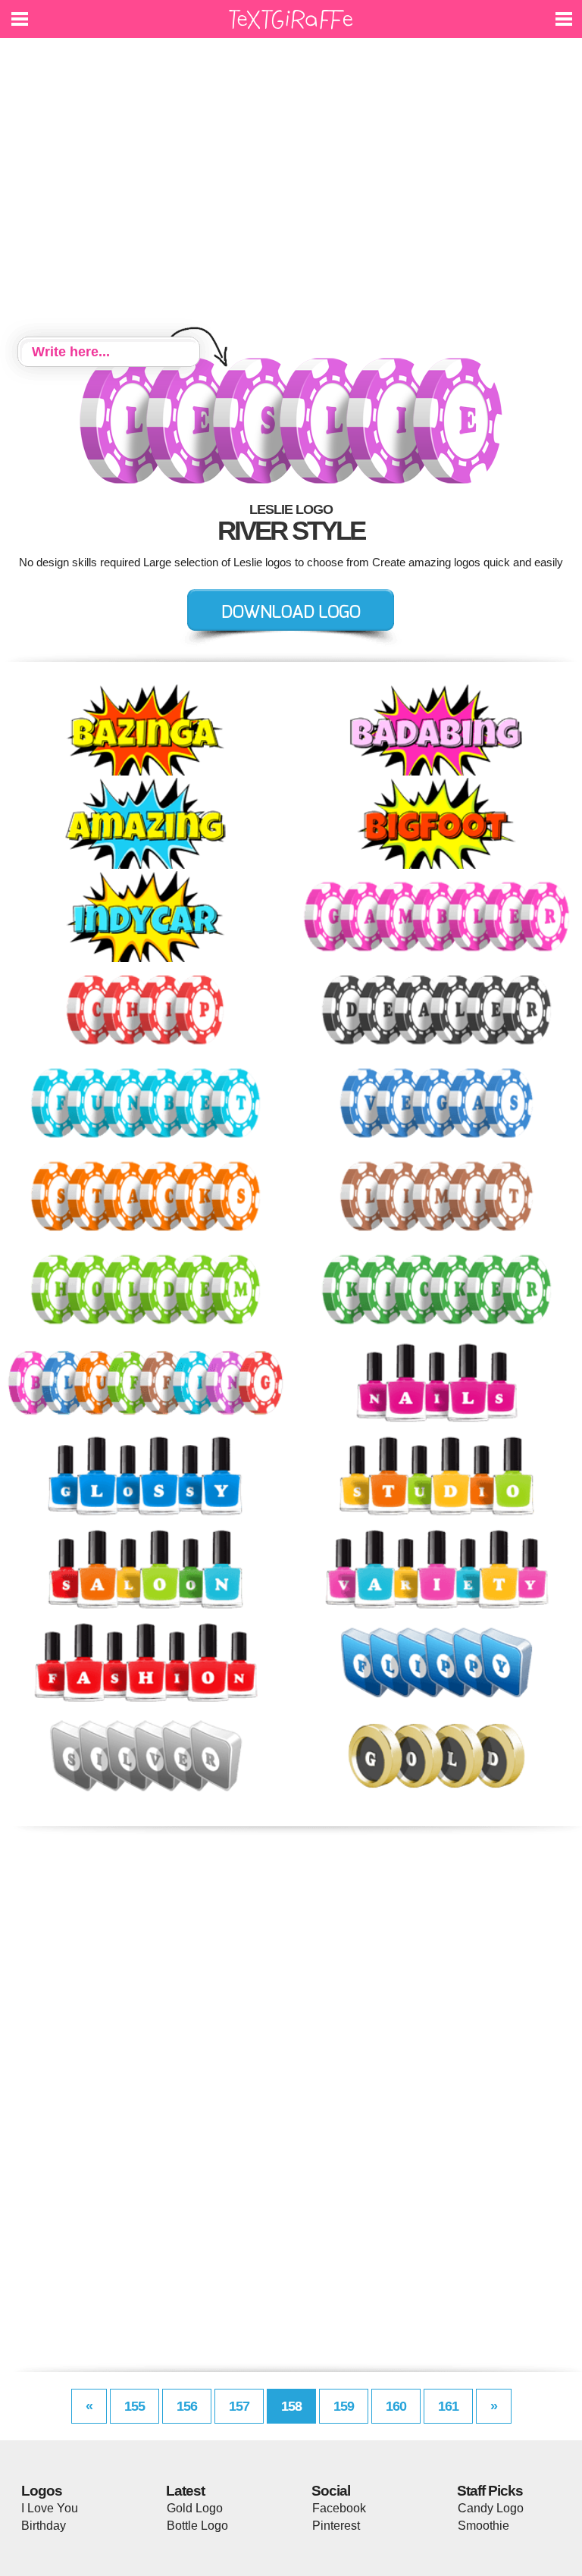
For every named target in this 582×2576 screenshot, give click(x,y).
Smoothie (483, 2526)
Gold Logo (195, 2508)
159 (344, 2406)
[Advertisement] (291, 190)
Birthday (44, 2526)
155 (135, 2406)
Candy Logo (491, 2508)
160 (396, 2406)
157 (239, 2406)
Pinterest (336, 2526)
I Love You (50, 2508)
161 (448, 2406)
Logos (42, 2491)
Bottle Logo (197, 2526)
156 (187, 2406)
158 (291, 2406)
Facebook (339, 2508)
